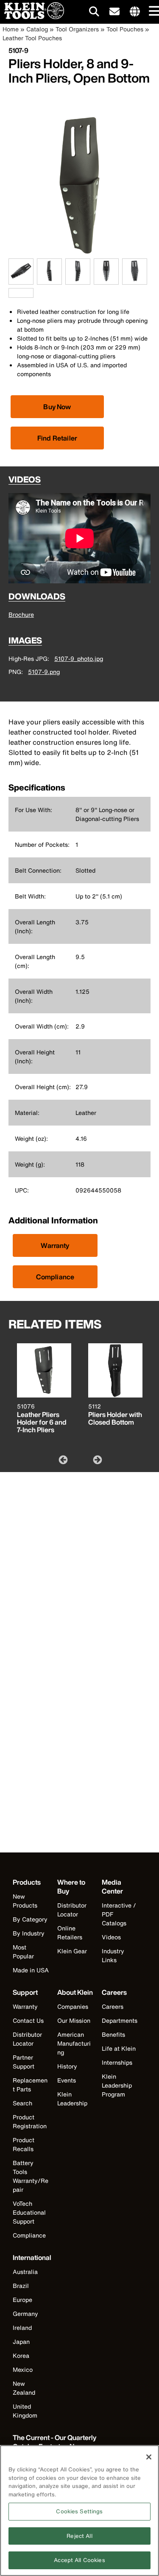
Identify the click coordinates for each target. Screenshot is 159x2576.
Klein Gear (72, 1951)
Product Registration (30, 2121)
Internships (117, 2062)
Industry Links (113, 1955)
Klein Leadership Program (117, 2085)
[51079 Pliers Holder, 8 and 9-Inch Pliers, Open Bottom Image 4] (106, 280)
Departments (120, 2020)
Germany (25, 2314)
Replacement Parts (30, 2085)
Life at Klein (119, 2048)
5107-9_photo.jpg (79, 659)
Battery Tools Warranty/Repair (31, 2176)
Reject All (79, 2536)
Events (67, 2080)
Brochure (21, 614)
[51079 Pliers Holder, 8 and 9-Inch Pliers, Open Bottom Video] (11, 293)
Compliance (55, 1277)
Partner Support (24, 2062)
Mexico (23, 2369)
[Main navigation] (153, 12)
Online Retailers (70, 1933)
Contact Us (28, 2020)
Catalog (37, 29)
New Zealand (24, 2388)
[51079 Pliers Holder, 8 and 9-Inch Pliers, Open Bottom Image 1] (21, 280)
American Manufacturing (74, 2043)
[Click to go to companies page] (135, 12)
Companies (73, 2006)
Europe (22, 2300)
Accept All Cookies (79, 2560)
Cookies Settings (79, 2511)
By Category (30, 1919)
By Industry (29, 1933)
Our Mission (74, 2020)
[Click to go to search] (94, 13)
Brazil (21, 2286)
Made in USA (31, 1970)
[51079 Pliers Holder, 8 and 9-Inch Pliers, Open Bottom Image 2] (49, 280)
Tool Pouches (125, 29)
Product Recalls (24, 2144)
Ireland (22, 2328)
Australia (25, 2272)
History (67, 2066)
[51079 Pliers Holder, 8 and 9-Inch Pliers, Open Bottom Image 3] (78, 280)
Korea (21, 2356)
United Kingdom (25, 2411)
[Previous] (62, 1459)
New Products (25, 1901)
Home (11, 29)
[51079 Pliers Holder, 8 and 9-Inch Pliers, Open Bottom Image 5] (135, 280)
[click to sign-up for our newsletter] (114, 12)
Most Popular (23, 1952)
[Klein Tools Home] (32, 17)
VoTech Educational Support (29, 2212)
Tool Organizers (77, 29)
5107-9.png (44, 672)
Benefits (113, 2034)
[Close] (149, 2457)
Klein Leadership (72, 2099)
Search (22, 2103)
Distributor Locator (72, 1910)
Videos (111, 1937)
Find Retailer (57, 438)
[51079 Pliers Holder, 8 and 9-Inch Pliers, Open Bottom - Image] (79, 254)
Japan (21, 2342)
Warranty (55, 1245)
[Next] (97, 1459)
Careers (113, 2006)
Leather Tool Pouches (32, 38)
